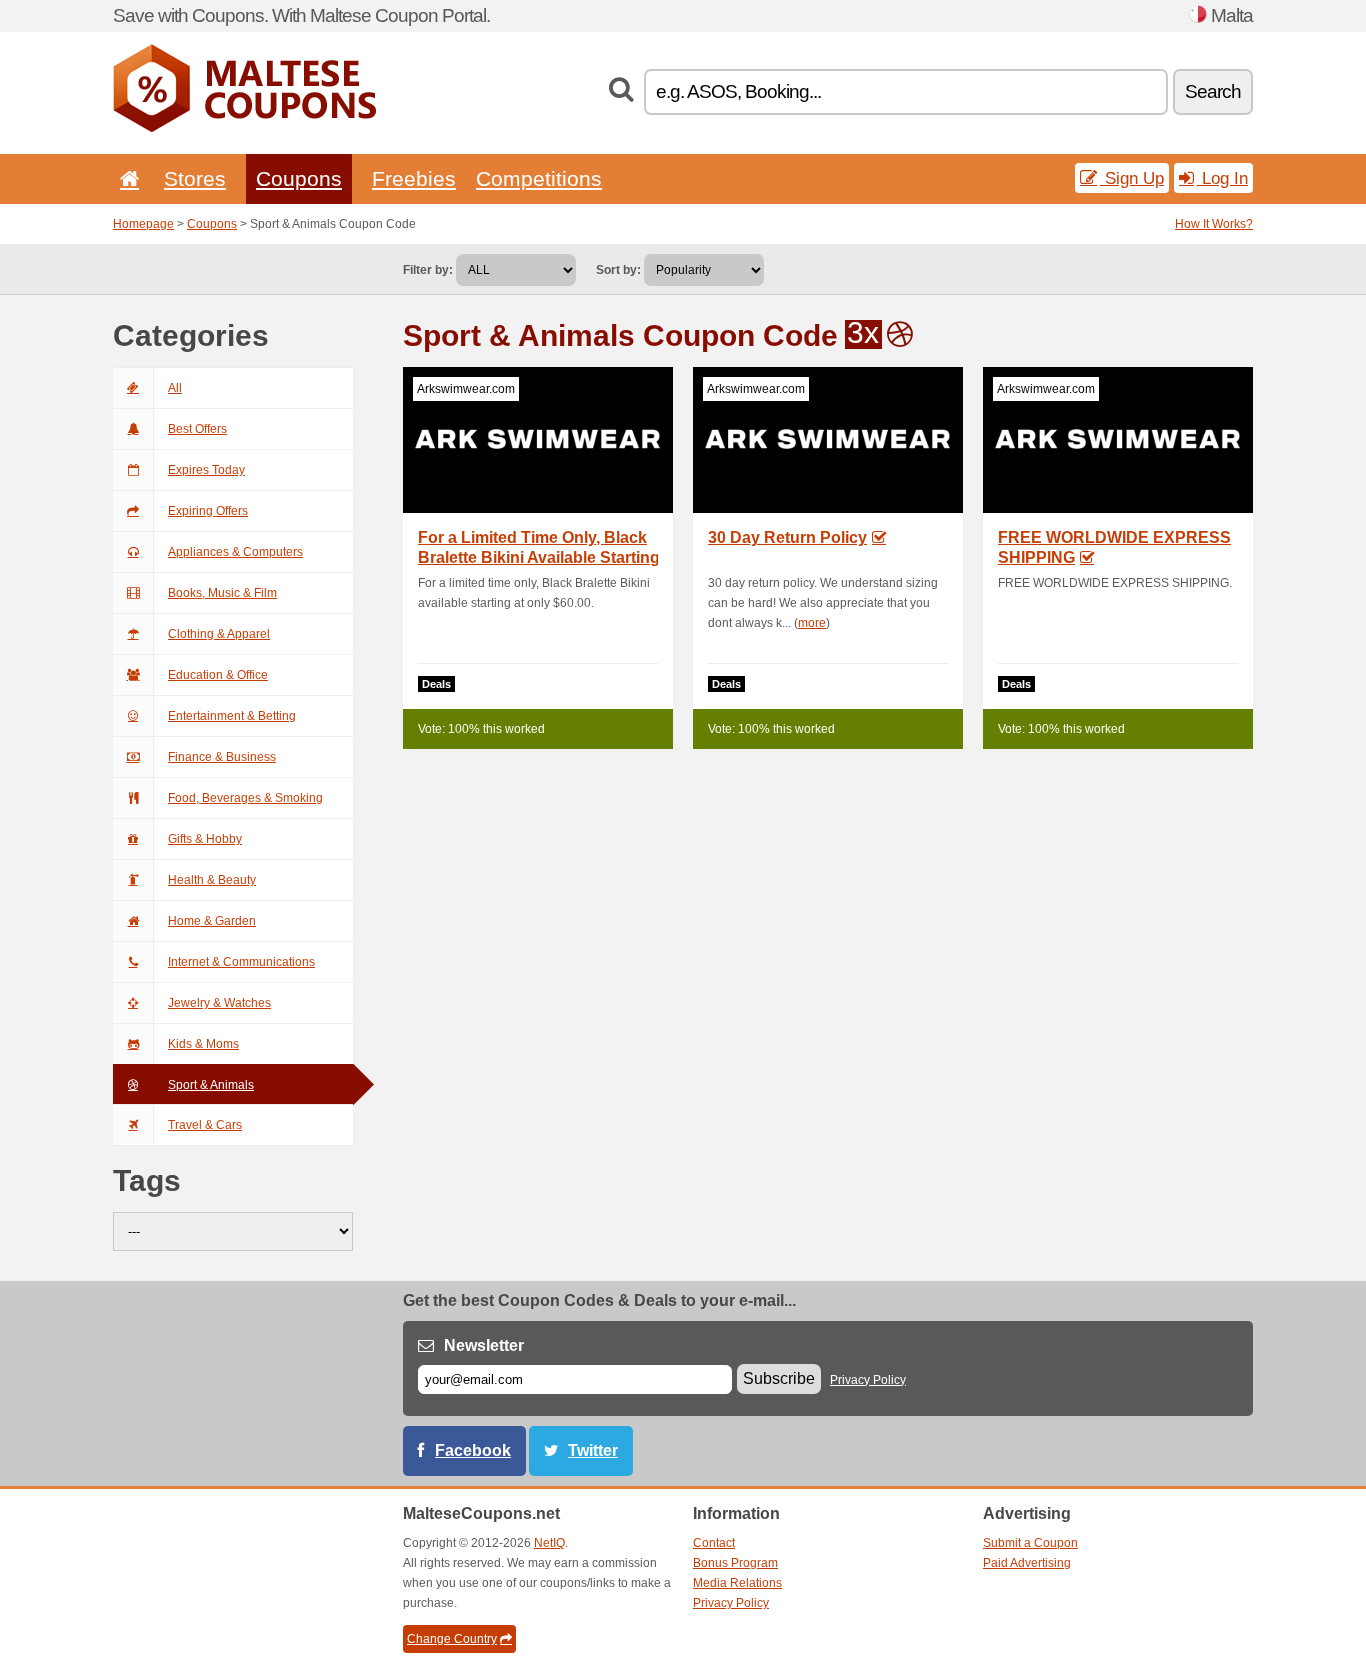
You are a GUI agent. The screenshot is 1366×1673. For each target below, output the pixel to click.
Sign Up (1132, 178)
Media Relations (737, 1583)
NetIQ (549, 1543)
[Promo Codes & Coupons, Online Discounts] (244, 128)
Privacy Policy (868, 1380)
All (175, 388)
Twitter (593, 1450)
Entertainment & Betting (232, 716)
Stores (195, 178)
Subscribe (779, 1378)
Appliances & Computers (235, 552)
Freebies (414, 178)
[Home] (126, 178)
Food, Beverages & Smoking (245, 798)
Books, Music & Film (222, 593)
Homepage (143, 224)
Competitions (539, 178)
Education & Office (218, 675)
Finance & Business (222, 757)
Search (1213, 91)
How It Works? (1214, 224)
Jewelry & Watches (219, 1003)
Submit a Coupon (1030, 1543)
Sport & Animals (211, 1085)
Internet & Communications (241, 962)
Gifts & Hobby (205, 839)
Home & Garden (212, 921)
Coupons (299, 178)
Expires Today (206, 470)
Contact (714, 1543)
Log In (1222, 178)
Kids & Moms (203, 1044)
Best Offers (197, 429)
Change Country (452, 1639)
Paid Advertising (1027, 1563)
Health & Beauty (212, 880)
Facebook (473, 1450)
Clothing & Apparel (219, 634)
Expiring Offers (208, 511)
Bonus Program (735, 1563)
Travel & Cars (205, 1125)
